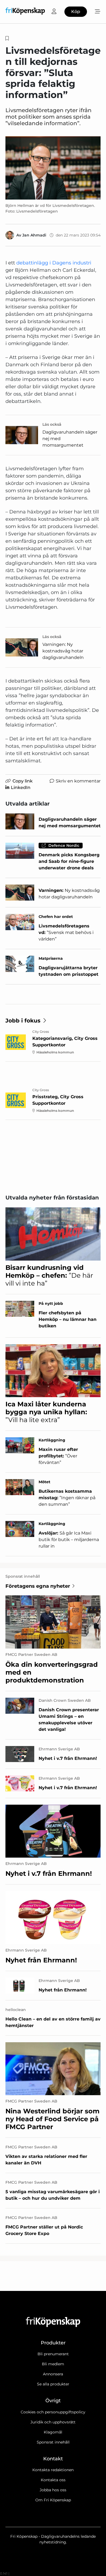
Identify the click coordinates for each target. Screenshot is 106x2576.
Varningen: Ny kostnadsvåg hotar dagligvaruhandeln (63, 651)
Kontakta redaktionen (53, 2470)
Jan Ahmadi (34, 235)
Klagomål (53, 2432)
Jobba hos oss (53, 2490)
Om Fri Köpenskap (53, 2500)
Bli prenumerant (53, 2354)
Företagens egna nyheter (38, 1586)
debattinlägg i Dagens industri (54, 263)
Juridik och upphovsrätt (53, 2422)
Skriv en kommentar (78, 781)
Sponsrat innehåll (53, 2442)
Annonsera (53, 2374)
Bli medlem (53, 2364)
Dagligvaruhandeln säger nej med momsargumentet (70, 439)
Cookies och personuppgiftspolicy (53, 2412)
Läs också (52, 424)
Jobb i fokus (23, 1021)
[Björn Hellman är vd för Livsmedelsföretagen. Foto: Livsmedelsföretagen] (53, 168)
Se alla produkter (53, 2384)
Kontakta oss (53, 2480)
